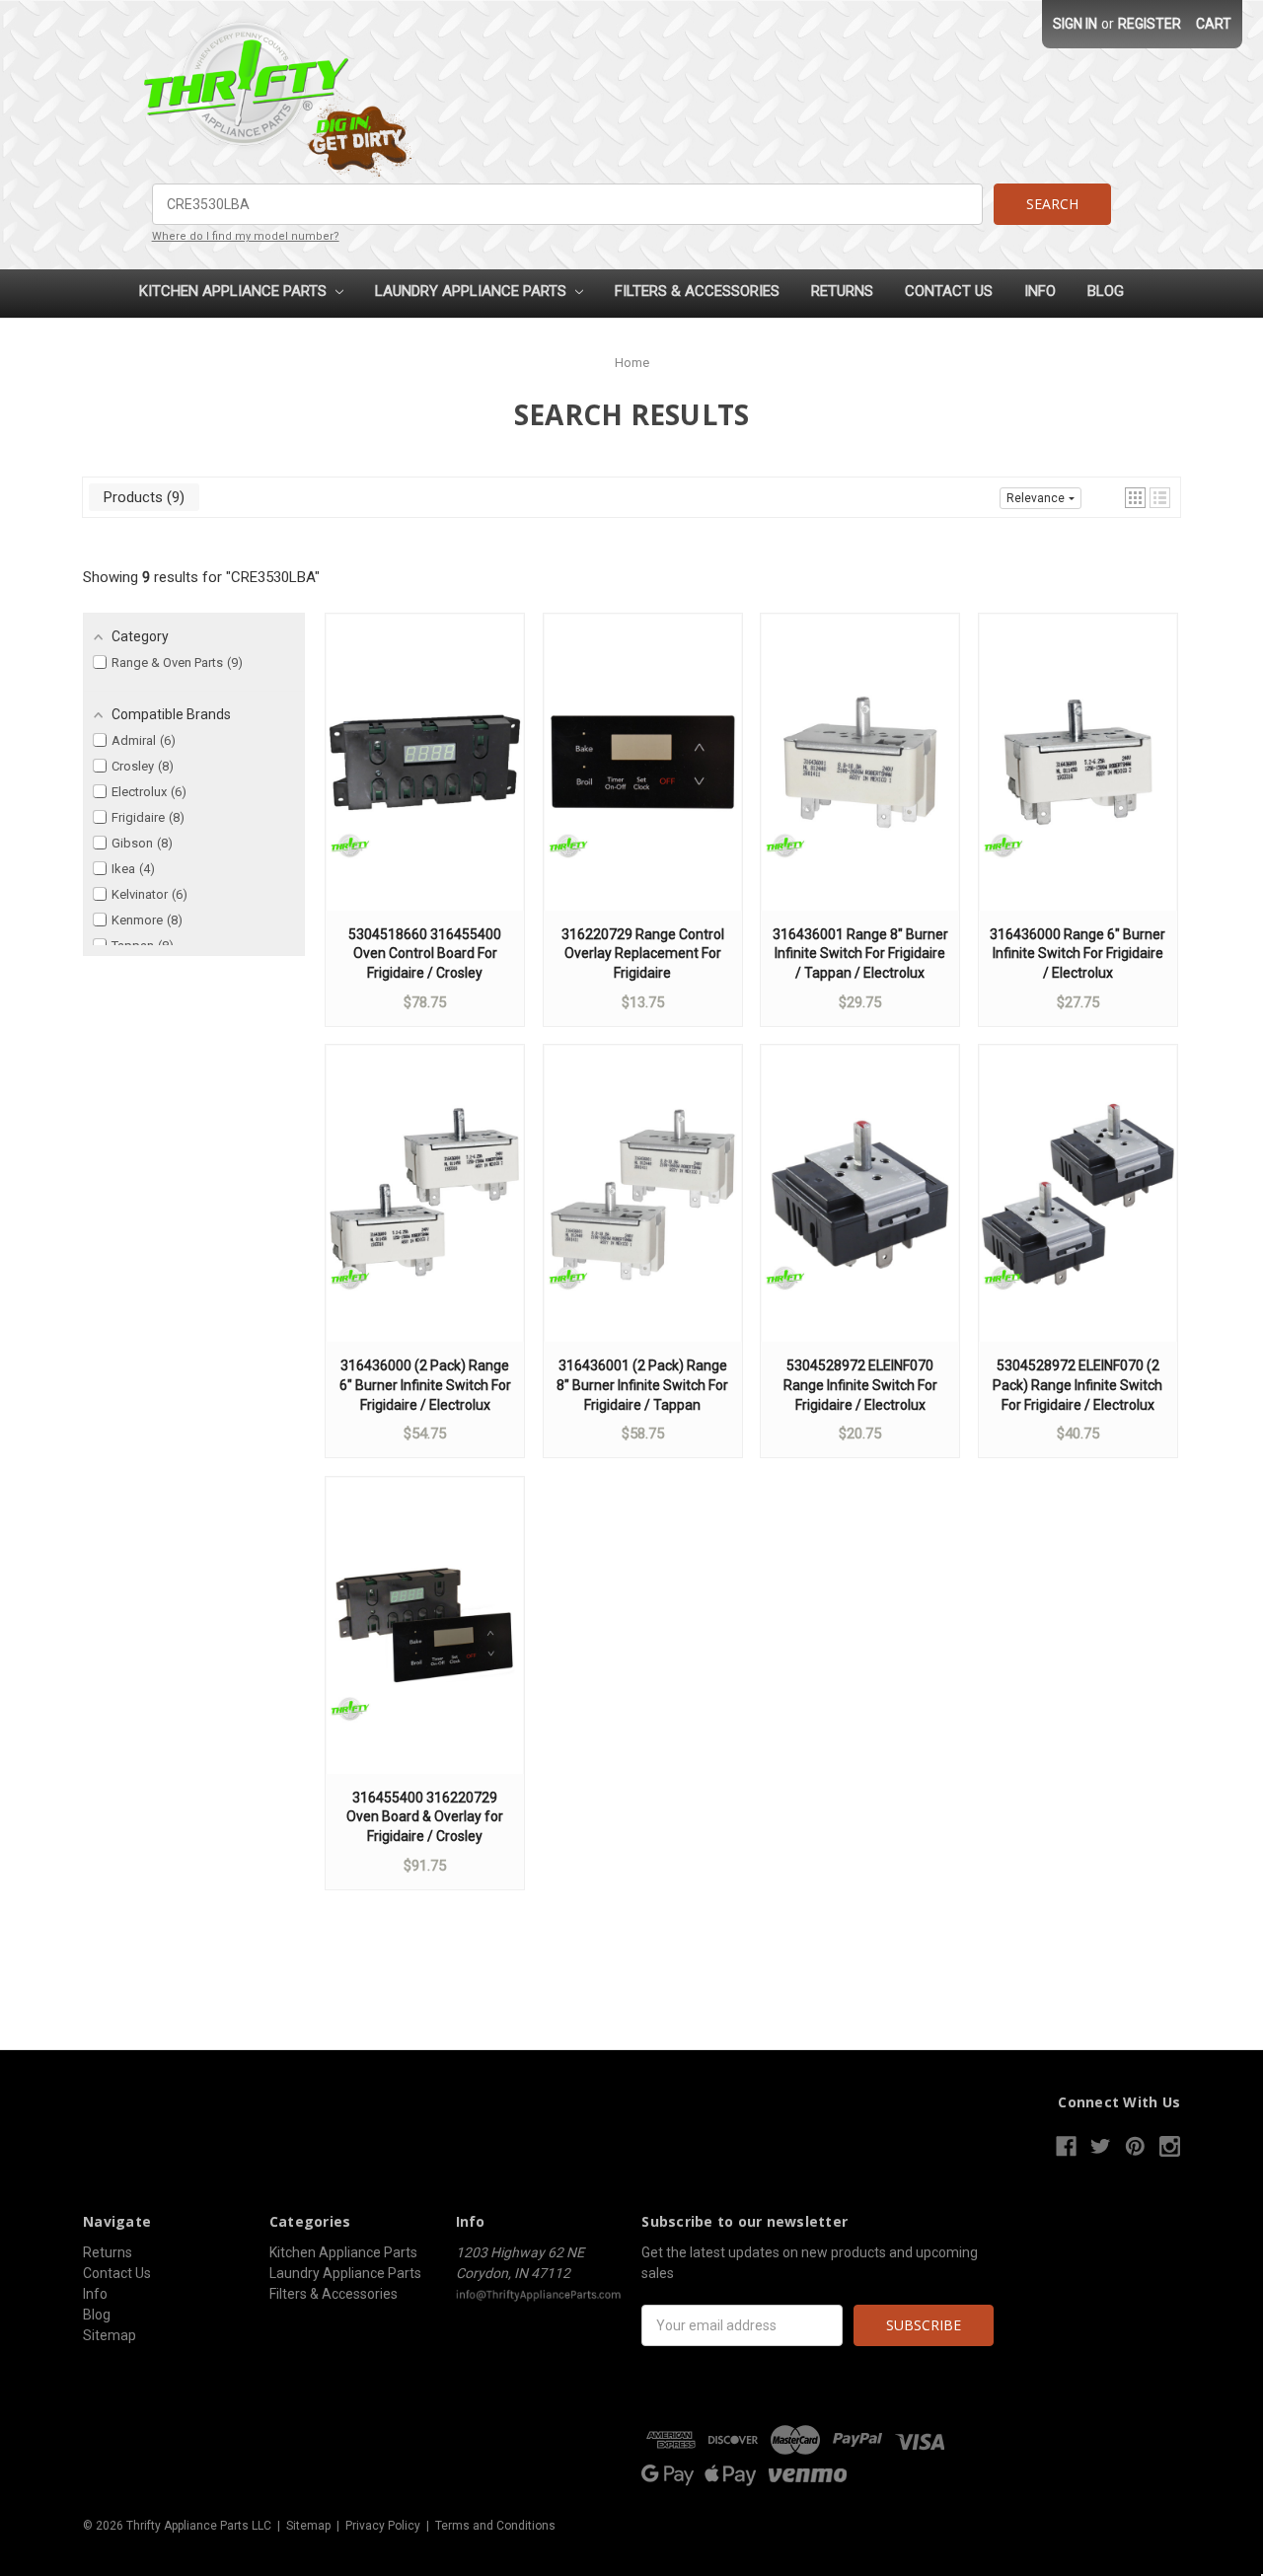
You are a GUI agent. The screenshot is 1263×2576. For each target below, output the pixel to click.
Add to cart (425, 781)
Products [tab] (142, 497)
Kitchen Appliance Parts (235, 291)
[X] (1101, 2146)
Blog (1106, 291)
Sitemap (110, 2335)
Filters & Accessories (697, 291)
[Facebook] (1066, 2146)
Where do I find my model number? (246, 236)
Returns (842, 291)
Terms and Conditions (495, 2526)
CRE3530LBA (273, 577)
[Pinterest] (1135, 2146)
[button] (1135, 498)
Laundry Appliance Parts (473, 291)
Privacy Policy (383, 2526)
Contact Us (949, 291)
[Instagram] (1170, 2146)
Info (1040, 291)
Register (1150, 24)
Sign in (1075, 24)
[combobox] (568, 204)
